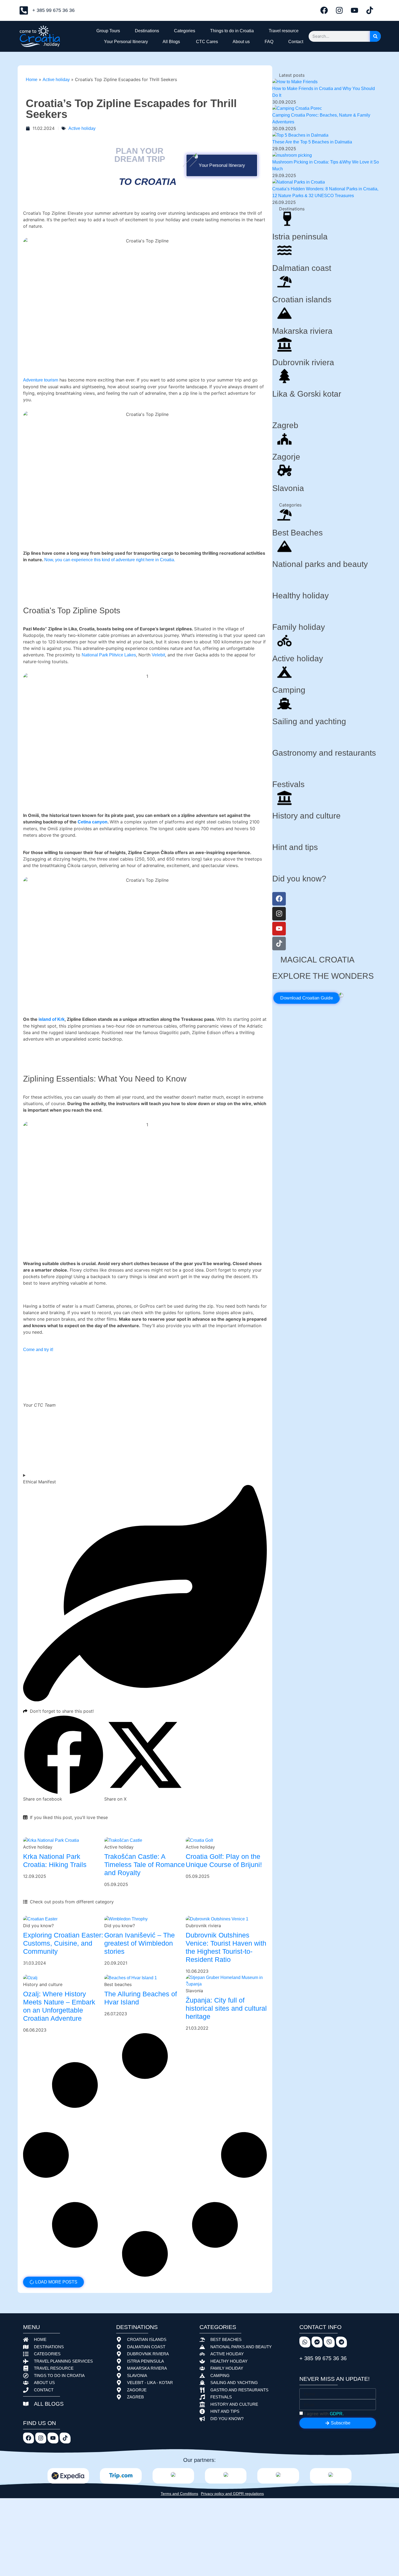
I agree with (324, 2414)
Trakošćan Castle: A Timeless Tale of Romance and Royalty (145, 1865)
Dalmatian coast (302, 268)
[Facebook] (324, 10)
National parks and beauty (320, 564)
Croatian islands (302, 299)
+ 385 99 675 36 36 (323, 2358)
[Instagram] (339, 10)
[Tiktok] (370, 10)
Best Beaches (297, 533)
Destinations (146, 31)
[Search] (375, 36)
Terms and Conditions (179, 2494)
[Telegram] (341, 2342)
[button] (64, 1758)
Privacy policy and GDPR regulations (232, 2494)
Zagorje (286, 457)
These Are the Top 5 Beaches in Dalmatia (312, 142)
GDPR (336, 2414)
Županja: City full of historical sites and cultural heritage (226, 2008)
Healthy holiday (300, 596)
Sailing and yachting (309, 721)
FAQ (268, 42)
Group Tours (107, 31)
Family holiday (299, 627)
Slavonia (288, 488)
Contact (295, 42)
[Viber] (329, 2342)
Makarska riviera (302, 331)
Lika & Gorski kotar (307, 394)
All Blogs (170, 42)
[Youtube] (354, 10)
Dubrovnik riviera (303, 362)
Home (32, 80)
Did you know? (299, 879)
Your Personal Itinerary (125, 42)
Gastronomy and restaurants (324, 753)
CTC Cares (205, 42)
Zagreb (285, 425)
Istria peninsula (300, 237)
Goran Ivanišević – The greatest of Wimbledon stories (140, 1943)
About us (240, 42)
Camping (289, 690)
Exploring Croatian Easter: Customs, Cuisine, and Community (63, 1943)
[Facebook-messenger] (317, 2342)
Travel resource (283, 31)
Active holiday (56, 80)
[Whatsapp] (305, 2342)
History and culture (306, 816)
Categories (183, 31)
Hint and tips (295, 847)
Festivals (288, 784)
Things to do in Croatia (231, 31)
